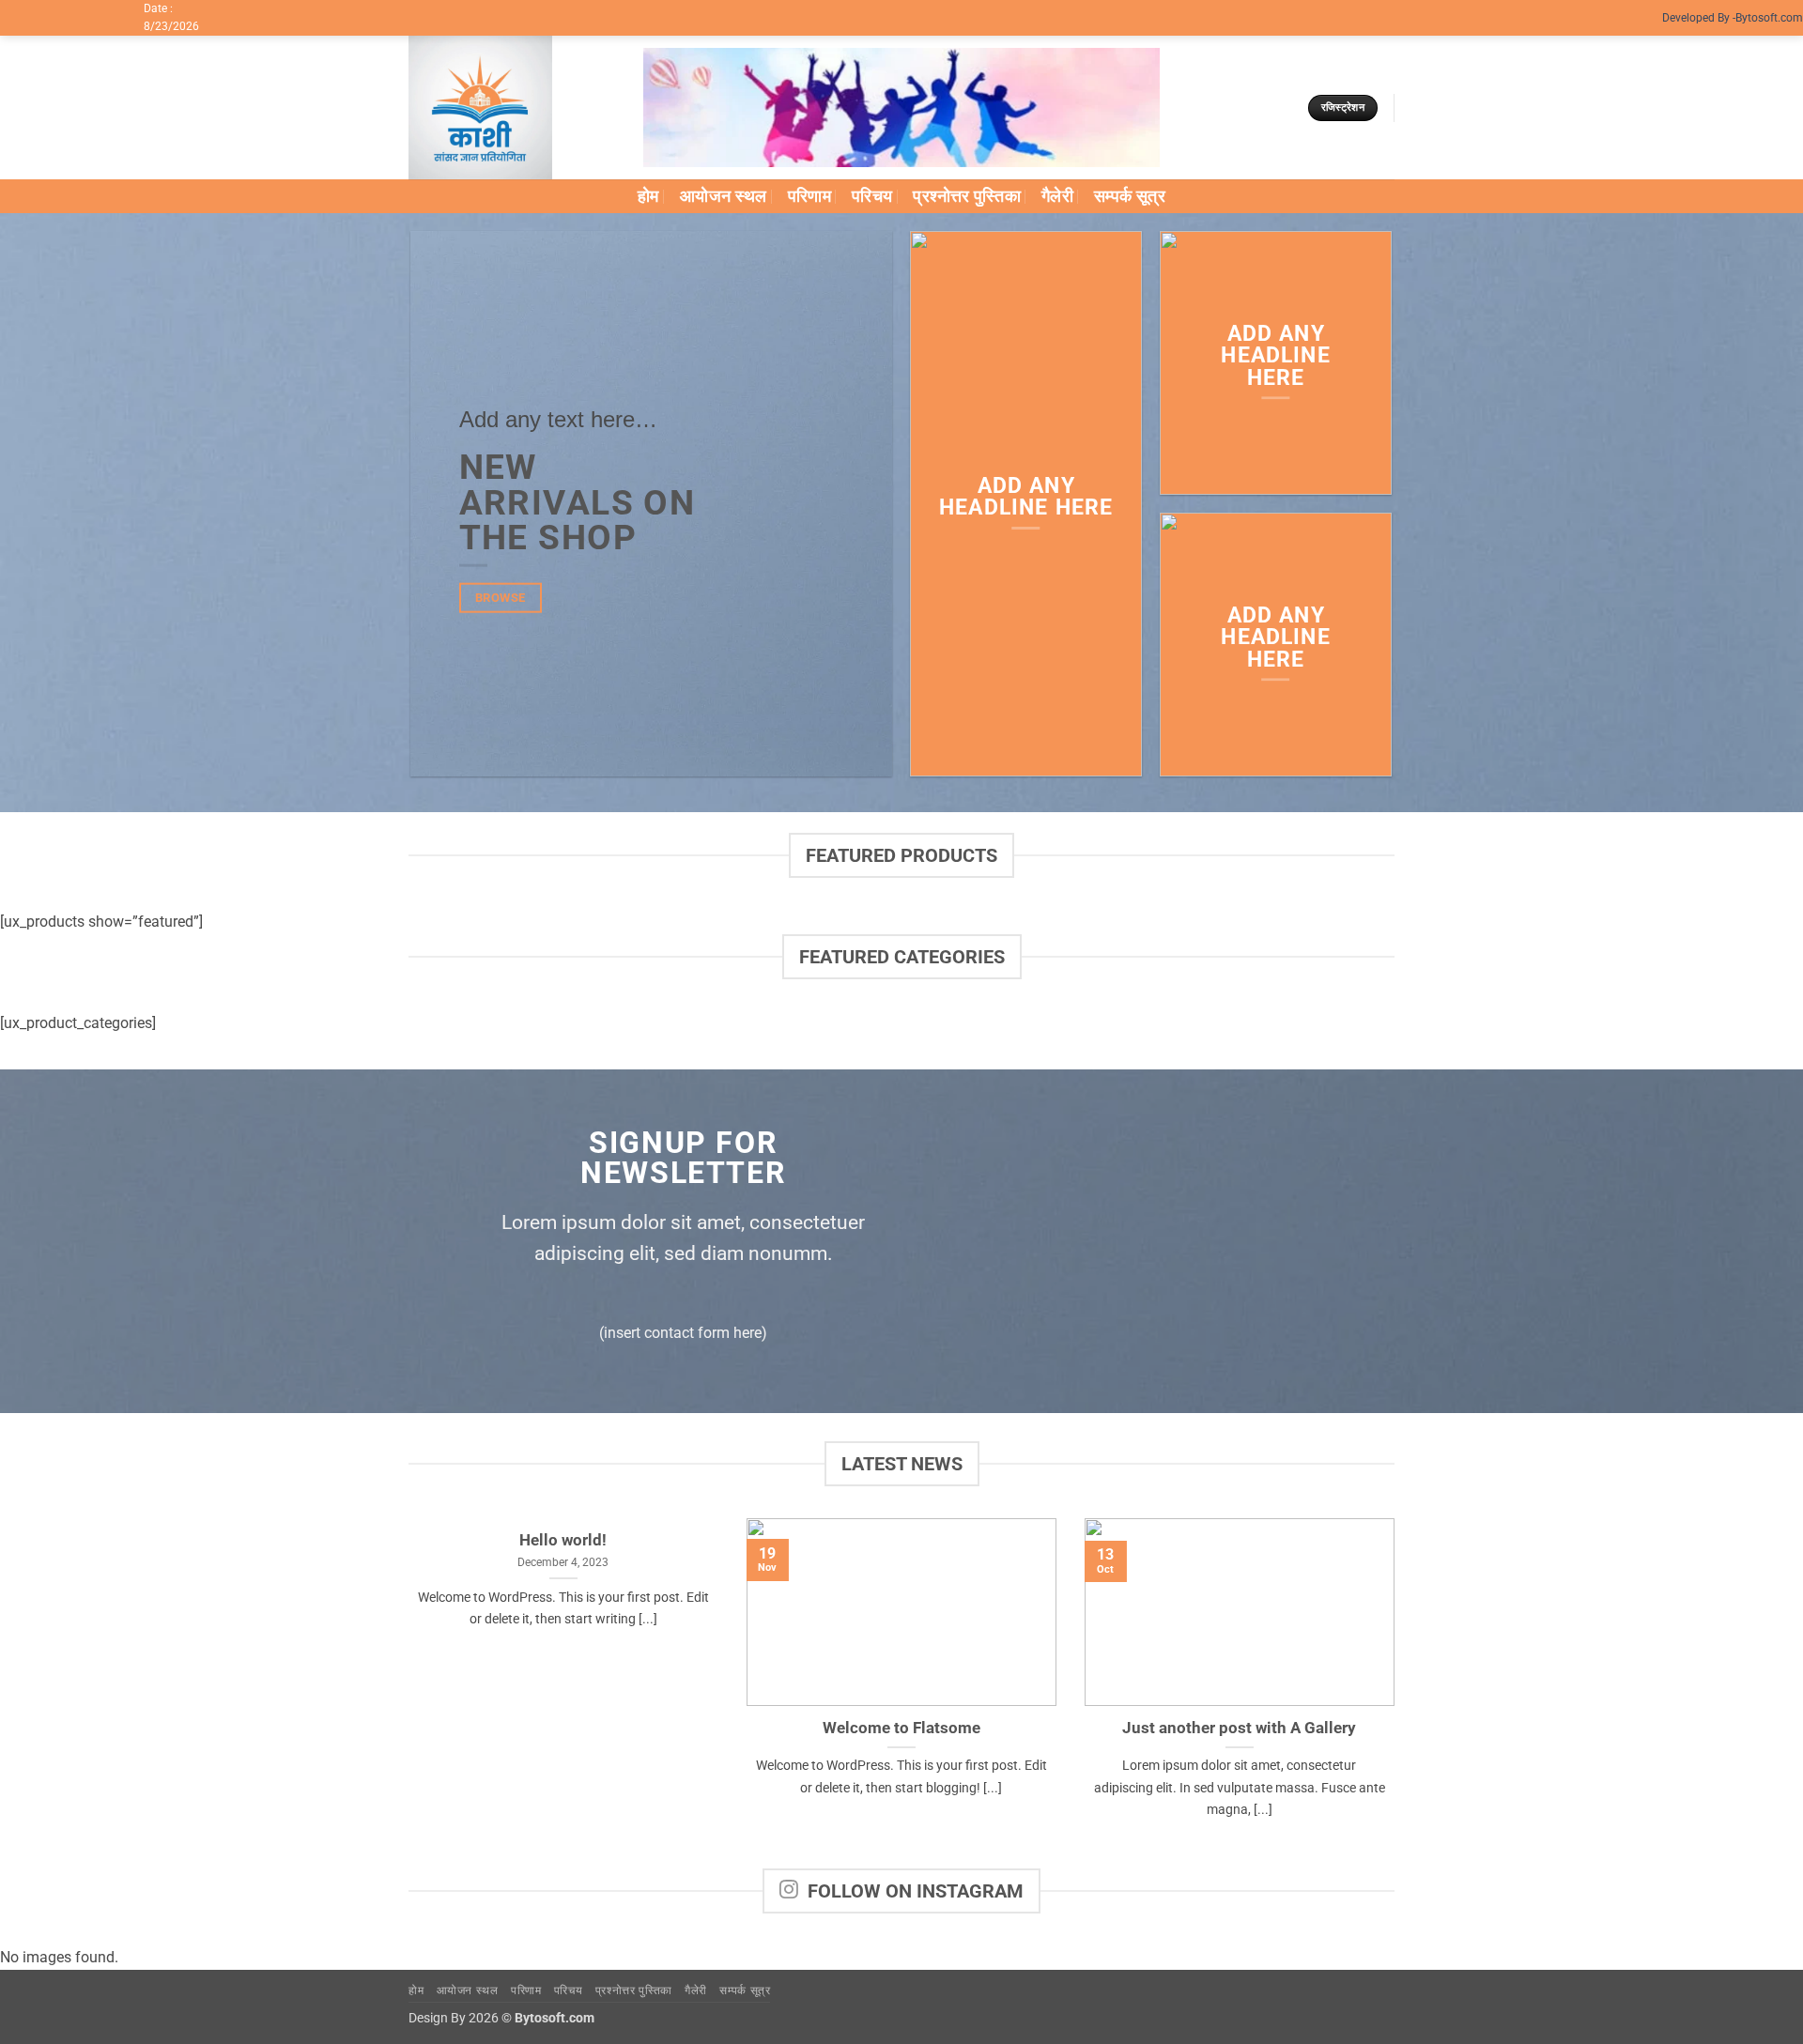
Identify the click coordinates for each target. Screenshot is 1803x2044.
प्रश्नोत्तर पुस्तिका (967, 196)
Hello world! (563, 1540)
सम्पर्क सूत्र (1130, 196)
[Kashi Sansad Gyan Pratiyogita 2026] (512, 108)
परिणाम (809, 196)
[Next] (1398, 1692)
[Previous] (405, 1692)
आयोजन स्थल (724, 196)
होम (648, 196)
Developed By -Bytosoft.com (1733, 18)
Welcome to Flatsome (901, 1728)
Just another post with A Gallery (1239, 1728)
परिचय (872, 196)
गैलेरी (1057, 196)
